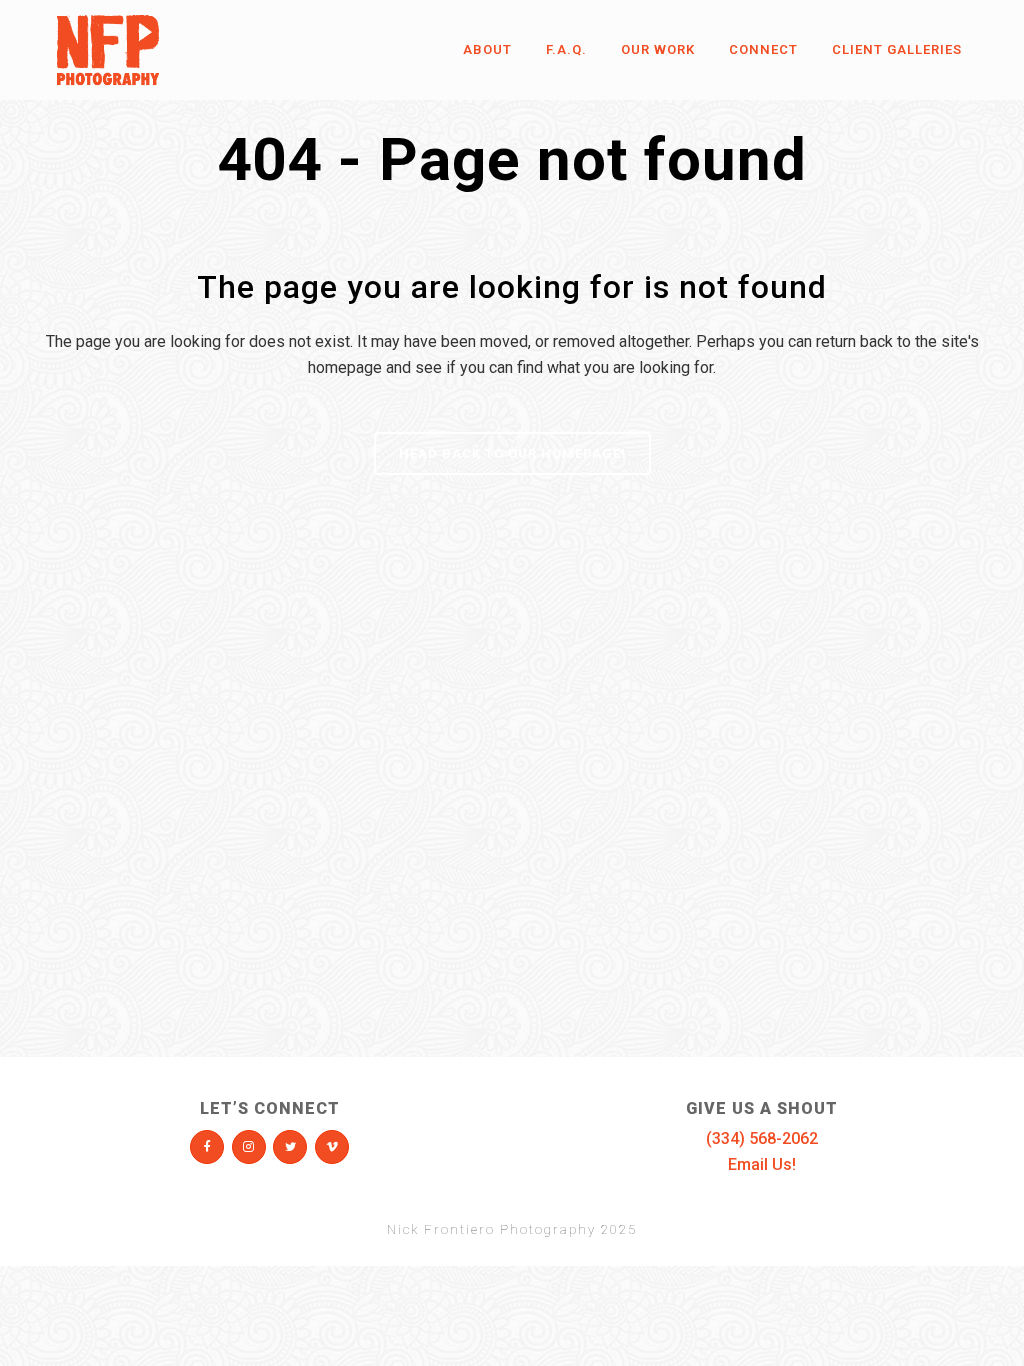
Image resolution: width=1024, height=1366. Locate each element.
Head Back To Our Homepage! (512, 453)
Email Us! (762, 1164)
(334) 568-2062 (762, 1138)
